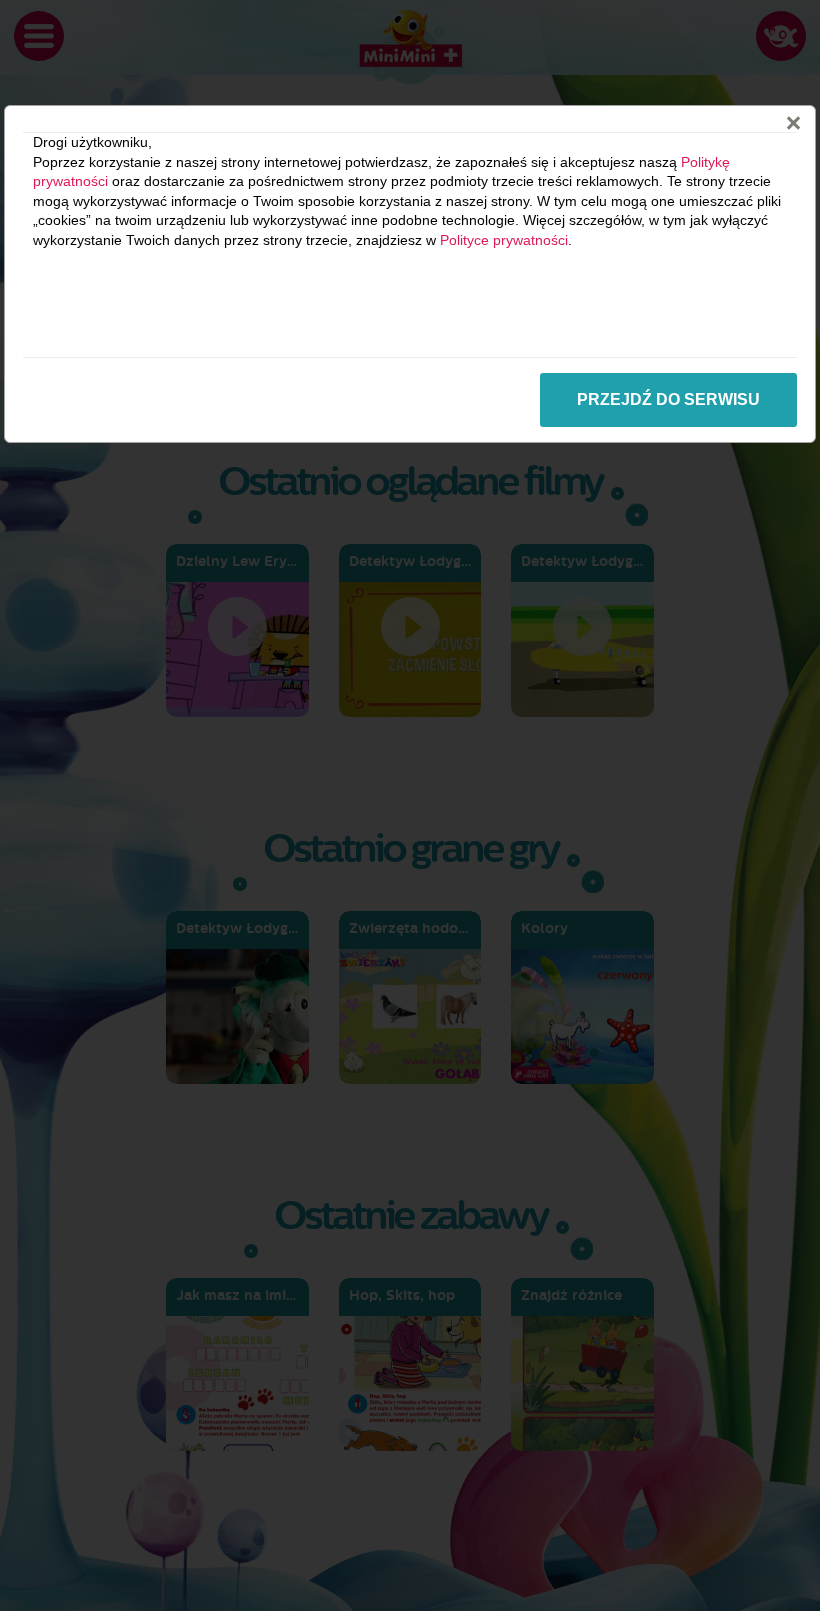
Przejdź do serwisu (668, 399)
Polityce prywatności (504, 240)
